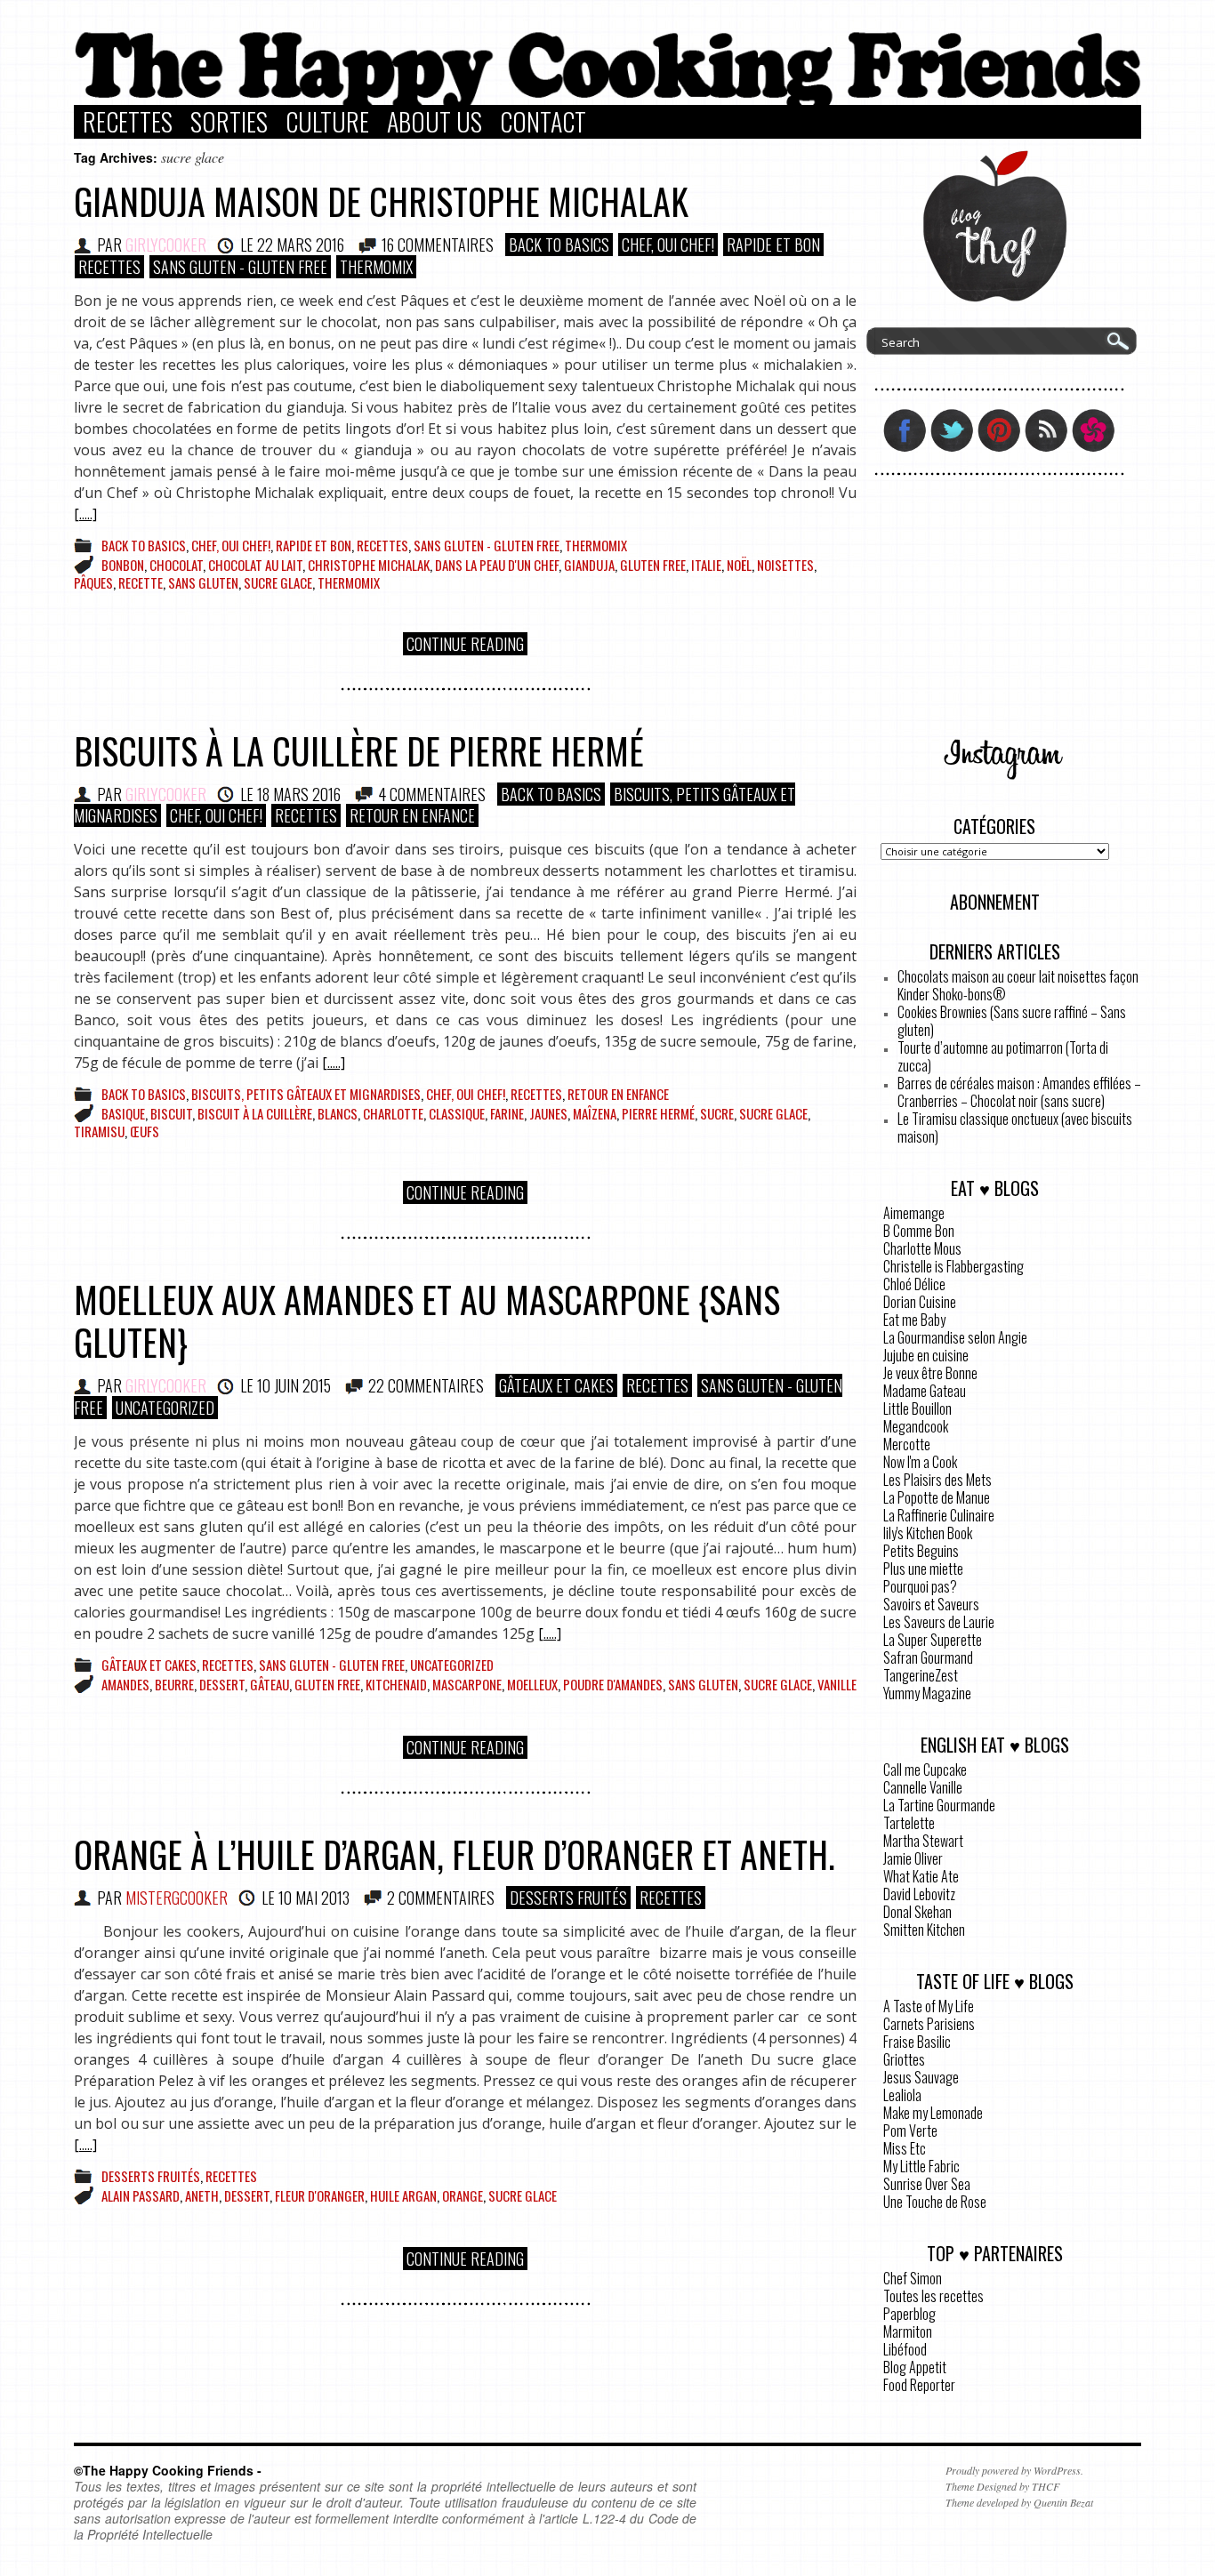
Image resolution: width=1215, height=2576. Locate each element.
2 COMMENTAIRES (441, 1898)
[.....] (85, 514)
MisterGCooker (177, 1898)
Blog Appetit (915, 2367)
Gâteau (270, 1684)
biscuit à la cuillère (255, 1113)
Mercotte (907, 1444)
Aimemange (914, 1213)
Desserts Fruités (568, 1898)
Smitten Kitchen (924, 1930)
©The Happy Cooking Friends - (168, 2470)
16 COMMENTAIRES (438, 245)
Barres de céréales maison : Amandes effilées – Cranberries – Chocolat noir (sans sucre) (1019, 1092)
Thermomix (376, 267)
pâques (93, 582)
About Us (435, 122)
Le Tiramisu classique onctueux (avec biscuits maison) (1015, 1128)
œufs (145, 1131)
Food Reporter (919, 2385)
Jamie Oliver (913, 1858)
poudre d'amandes (613, 1684)
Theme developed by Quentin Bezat (1019, 2502)
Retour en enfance (412, 815)
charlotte (393, 1113)
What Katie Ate (921, 1876)
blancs (338, 1113)
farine (507, 1113)
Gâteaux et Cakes (556, 1385)
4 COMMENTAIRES (432, 794)
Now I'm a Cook (920, 1462)
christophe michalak (369, 565)
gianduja (589, 565)
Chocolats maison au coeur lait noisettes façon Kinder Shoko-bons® (1018, 985)
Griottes (904, 2059)
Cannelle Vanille (923, 1787)
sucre (717, 1113)
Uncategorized (165, 1408)
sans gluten (203, 582)
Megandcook (916, 1426)
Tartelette (909, 1823)
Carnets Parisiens (929, 2024)
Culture (327, 122)
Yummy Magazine (927, 1693)
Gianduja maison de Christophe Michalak (381, 201)
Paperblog (909, 2314)
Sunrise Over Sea (927, 2184)
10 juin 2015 (294, 1385)
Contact (543, 122)
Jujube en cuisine (926, 1355)
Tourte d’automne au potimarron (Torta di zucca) (1003, 1056)
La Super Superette (933, 1640)
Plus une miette (923, 1569)
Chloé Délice (914, 1284)
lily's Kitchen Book (928, 1533)
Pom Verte (910, 2131)
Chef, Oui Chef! (668, 245)
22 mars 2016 (301, 245)
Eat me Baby (914, 1320)
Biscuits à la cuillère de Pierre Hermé (359, 750)
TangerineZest (921, 1675)
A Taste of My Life (929, 2006)
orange (463, 2195)
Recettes (128, 122)
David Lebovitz (919, 1894)
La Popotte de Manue (937, 1497)
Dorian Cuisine (920, 1302)
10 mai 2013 (314, 1898)
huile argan (403, 2195)
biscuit (171, 1113)
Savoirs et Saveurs (931, 1604)
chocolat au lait (255, 565)
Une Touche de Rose (935, 2202)
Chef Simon (913, 2278)
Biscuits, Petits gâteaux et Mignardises (306, 1094)
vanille (837, 1684)
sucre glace (278, 582)
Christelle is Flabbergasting (953, 1266)
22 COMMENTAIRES (426, 1385)
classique (457, 1113)
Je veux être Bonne (930, 1373)
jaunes (548, 1113)
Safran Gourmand (928, 1657)
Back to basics (559, 245)
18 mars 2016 (299, 794)
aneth (202, 2195)
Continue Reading (465, 644)
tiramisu (99, 1131)
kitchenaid (396, 1684)
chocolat (176, 565)
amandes (125, 1684)
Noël (739, 565)
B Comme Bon (919, 1231)
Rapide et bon (773, 245)
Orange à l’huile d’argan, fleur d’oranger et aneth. (455, 1854)
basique (123, 1113)
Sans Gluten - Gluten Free (240, 267)
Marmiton (908, 2331)
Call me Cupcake (925, 1769)
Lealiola (902, 2095)
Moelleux (532, 1684)
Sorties (229, 122)
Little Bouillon (917, 1408)
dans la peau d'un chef (497, 565)
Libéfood (905, 2349)
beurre (174, 1684)
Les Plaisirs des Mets (937, 1480)
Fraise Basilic (917, 2042)
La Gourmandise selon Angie (955, 1337)
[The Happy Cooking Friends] (607, 100)
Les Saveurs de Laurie (939, 1622)
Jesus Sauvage (921, 2077)
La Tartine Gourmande (939, 1805)
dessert (222, 1684)
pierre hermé (658, 1113)
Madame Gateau (925, 1391)
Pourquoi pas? (920, 1586)
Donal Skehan (917, 1912)
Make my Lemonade (933, 2113)
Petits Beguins (921, 1551)
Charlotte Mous (922, 1248)
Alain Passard (141, 2195)
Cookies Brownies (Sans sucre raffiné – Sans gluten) (1012, 1021)
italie (706, 565)
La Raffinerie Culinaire (939, 1515)
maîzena (595, 1113)
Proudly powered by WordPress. (1014, 2470)
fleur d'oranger (320, 2195)
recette (141, 582)
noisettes (785, 565)
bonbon (123, 565)
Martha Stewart (923, 1841)
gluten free (653, 565)
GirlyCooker (166, 245)
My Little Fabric (921, 2166)
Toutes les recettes (933, 2296)
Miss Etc (905, 2148)
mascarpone (467, 1684)
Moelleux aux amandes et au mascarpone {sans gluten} (427, 1320)
